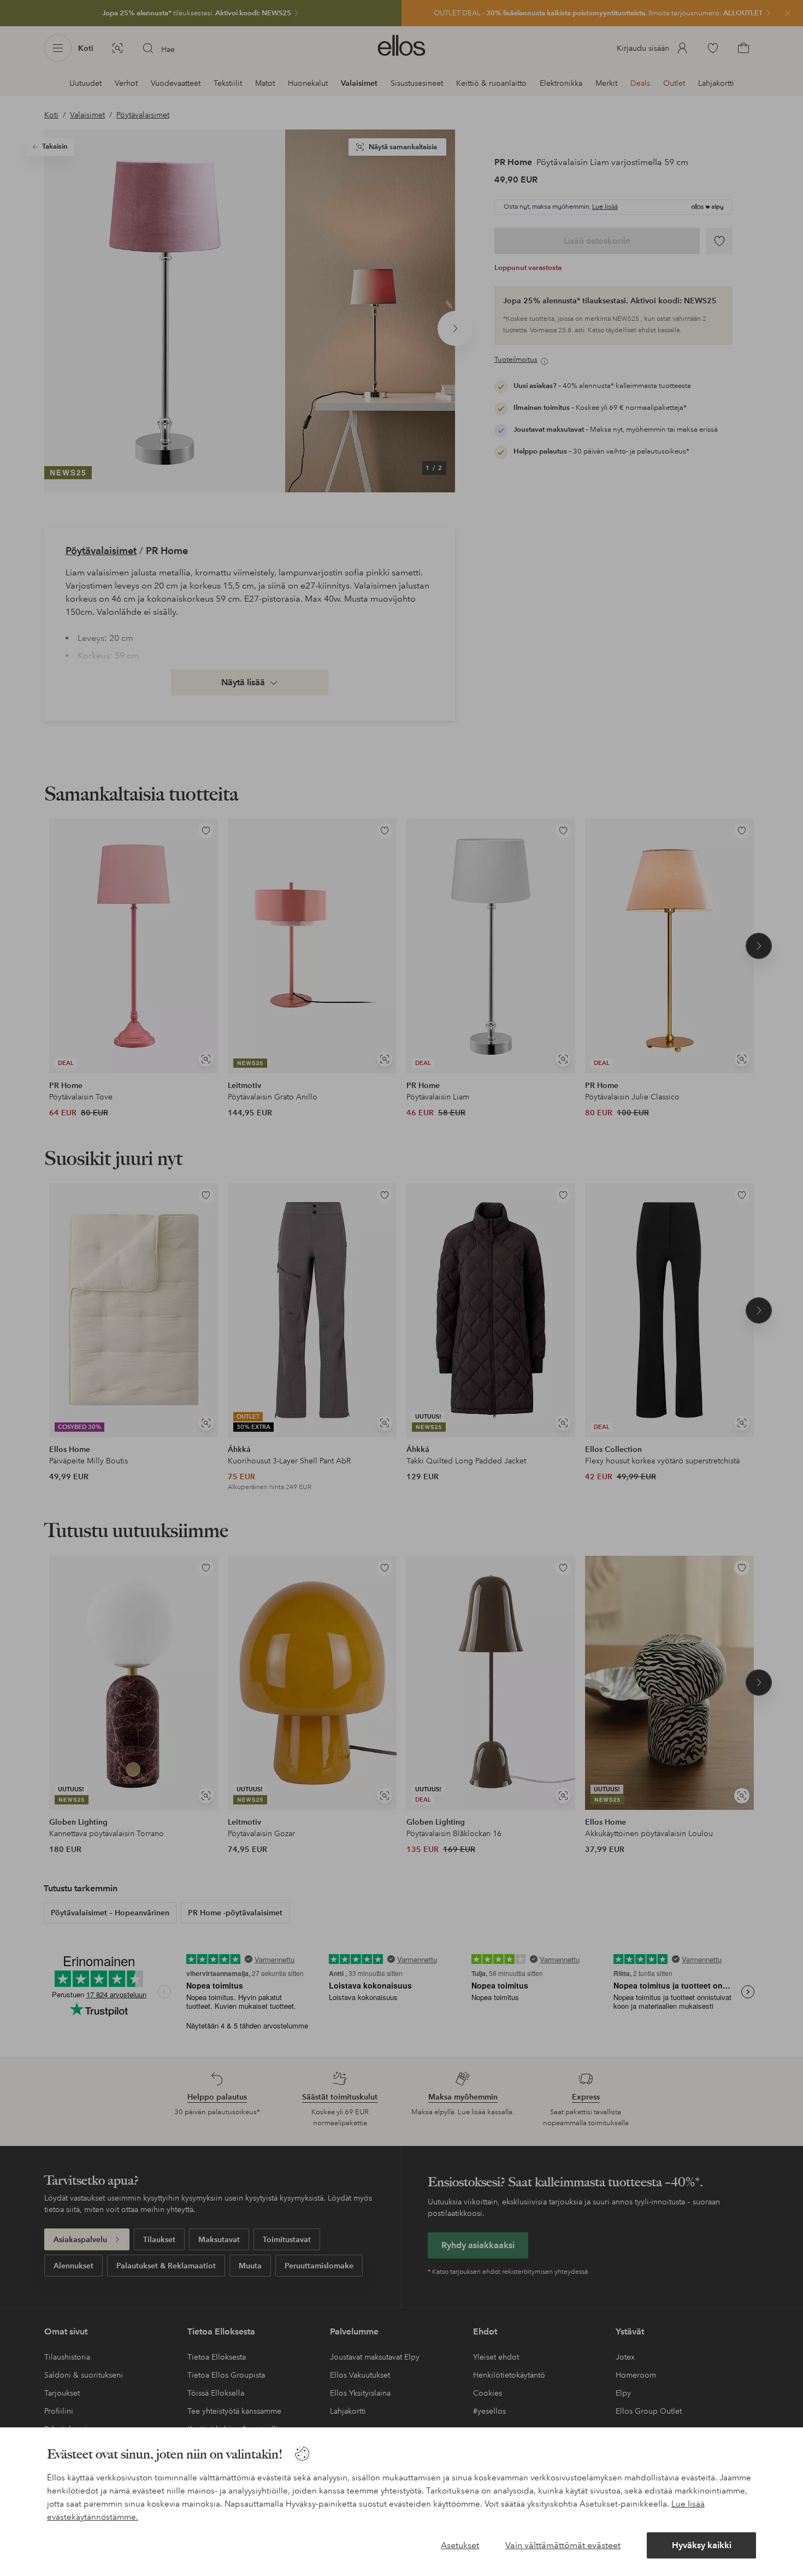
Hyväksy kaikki (702, 2545)
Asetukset (460, 2545)
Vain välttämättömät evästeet (563, 2545)
